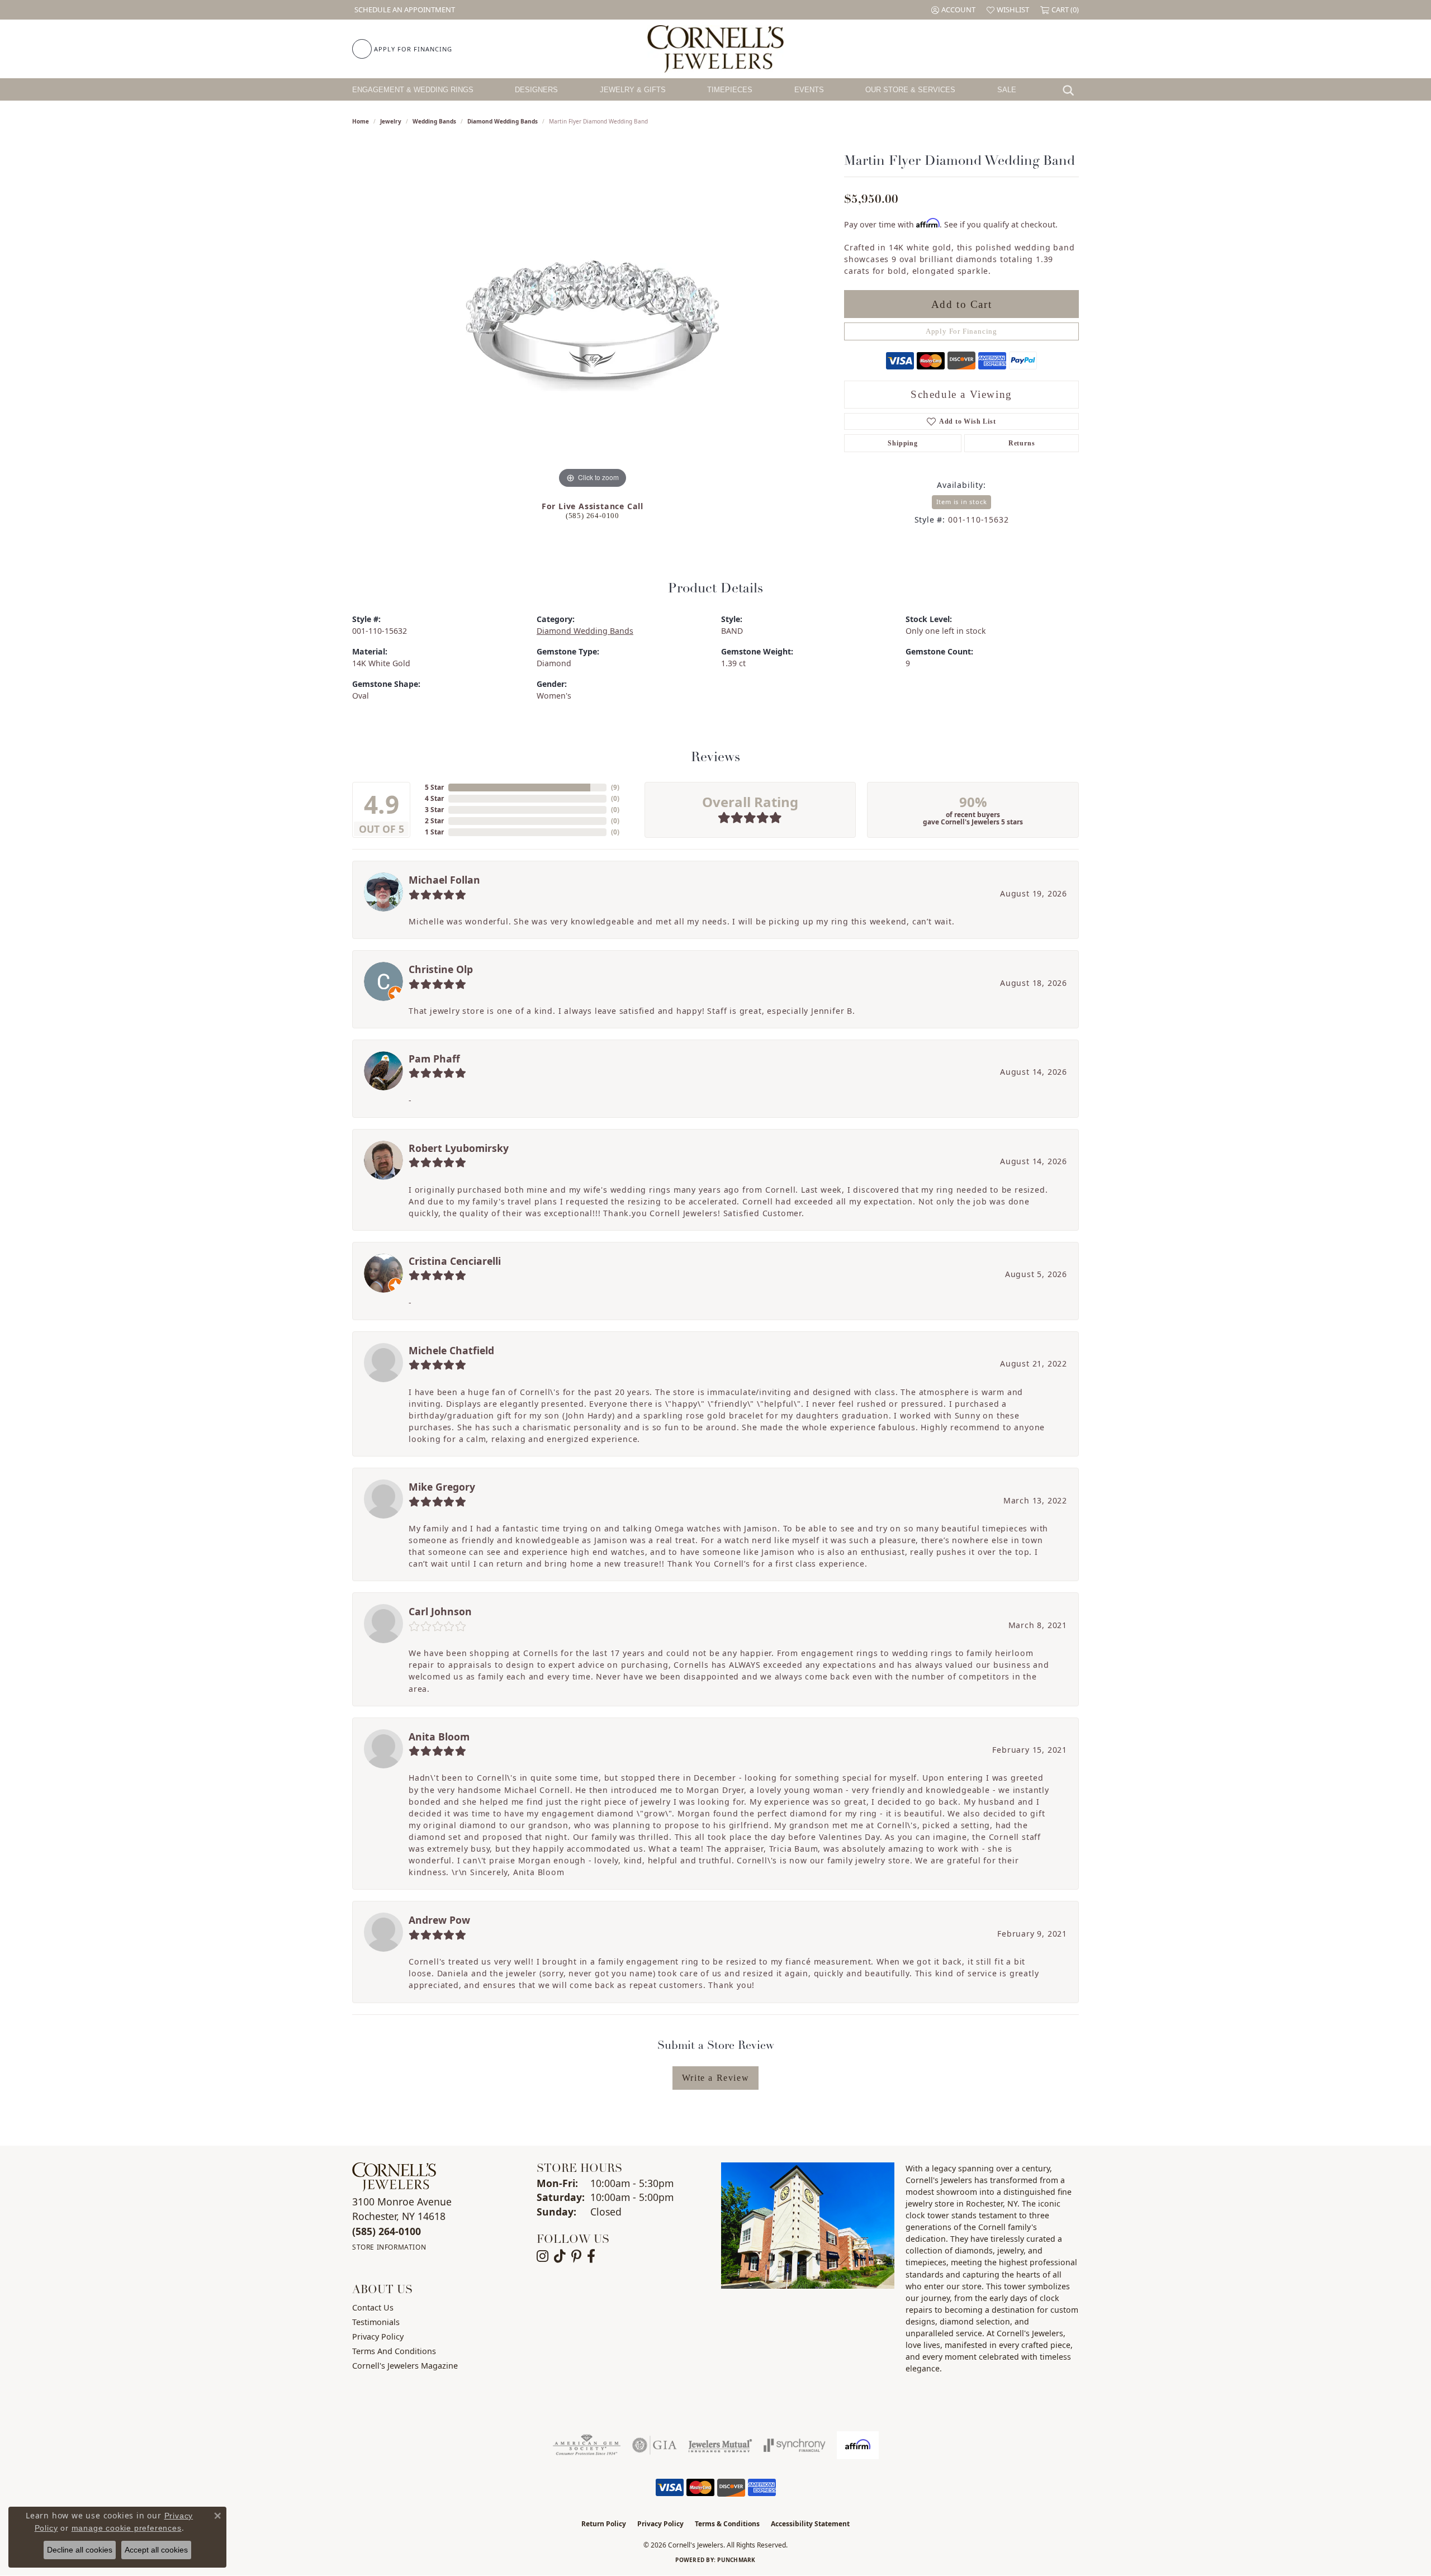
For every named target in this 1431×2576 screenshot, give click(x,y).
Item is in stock (962, 502)
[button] (953, 10)
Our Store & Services (910, 90)
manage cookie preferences (127, 2528)
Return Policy (604, 2524)
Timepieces (730, 90)
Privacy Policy (378, 2337)
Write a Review (715, 2078)
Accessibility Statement (810, 2524)
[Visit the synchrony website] (795, 2445)
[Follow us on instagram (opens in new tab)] (542, 2256)
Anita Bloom (439, 1737)
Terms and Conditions (394, 2351)
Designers (536, 90)
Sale (1007, 90)
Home (361, 121)
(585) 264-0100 (593, 516)
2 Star (434, 821)
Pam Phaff (434, 1059)
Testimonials (376, 2322)
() (615, 787)
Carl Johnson (440, 1611)
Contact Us (373, 2307)
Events (809, 90)
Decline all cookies (80, 2550)
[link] (404, 10)
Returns (1022, 443)
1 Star (434, 832)
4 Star (434, 798)
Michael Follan (444, 880)
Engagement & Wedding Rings (413, 90)
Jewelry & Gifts (633, 90)
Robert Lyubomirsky (459, 1148)
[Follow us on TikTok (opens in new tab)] (560, 2256)
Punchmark (736, 2560)
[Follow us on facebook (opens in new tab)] (591, 2256)
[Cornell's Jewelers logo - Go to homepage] (715, 49)
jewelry (391, 121)
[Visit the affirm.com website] (858, 2445)
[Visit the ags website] (587, 2445)
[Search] (1071, 89)
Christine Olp (441, 969)
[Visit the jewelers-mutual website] (720, 2445)
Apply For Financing (961, 331)
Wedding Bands (434, 121)
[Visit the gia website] (655, 2445)
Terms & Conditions (727, 2524)
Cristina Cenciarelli (455, 1261)
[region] (593, 324)
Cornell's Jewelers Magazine (405, 2366)
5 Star (434, 787)
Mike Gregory (442, 1487)
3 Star (434, 810)
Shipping (902, 443)
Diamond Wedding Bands (503, 121)
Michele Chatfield (451, 1350)
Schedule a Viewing (961, 394)
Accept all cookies (156, 2550)
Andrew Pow (439, 1920)
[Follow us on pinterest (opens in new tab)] (576, 2256)
